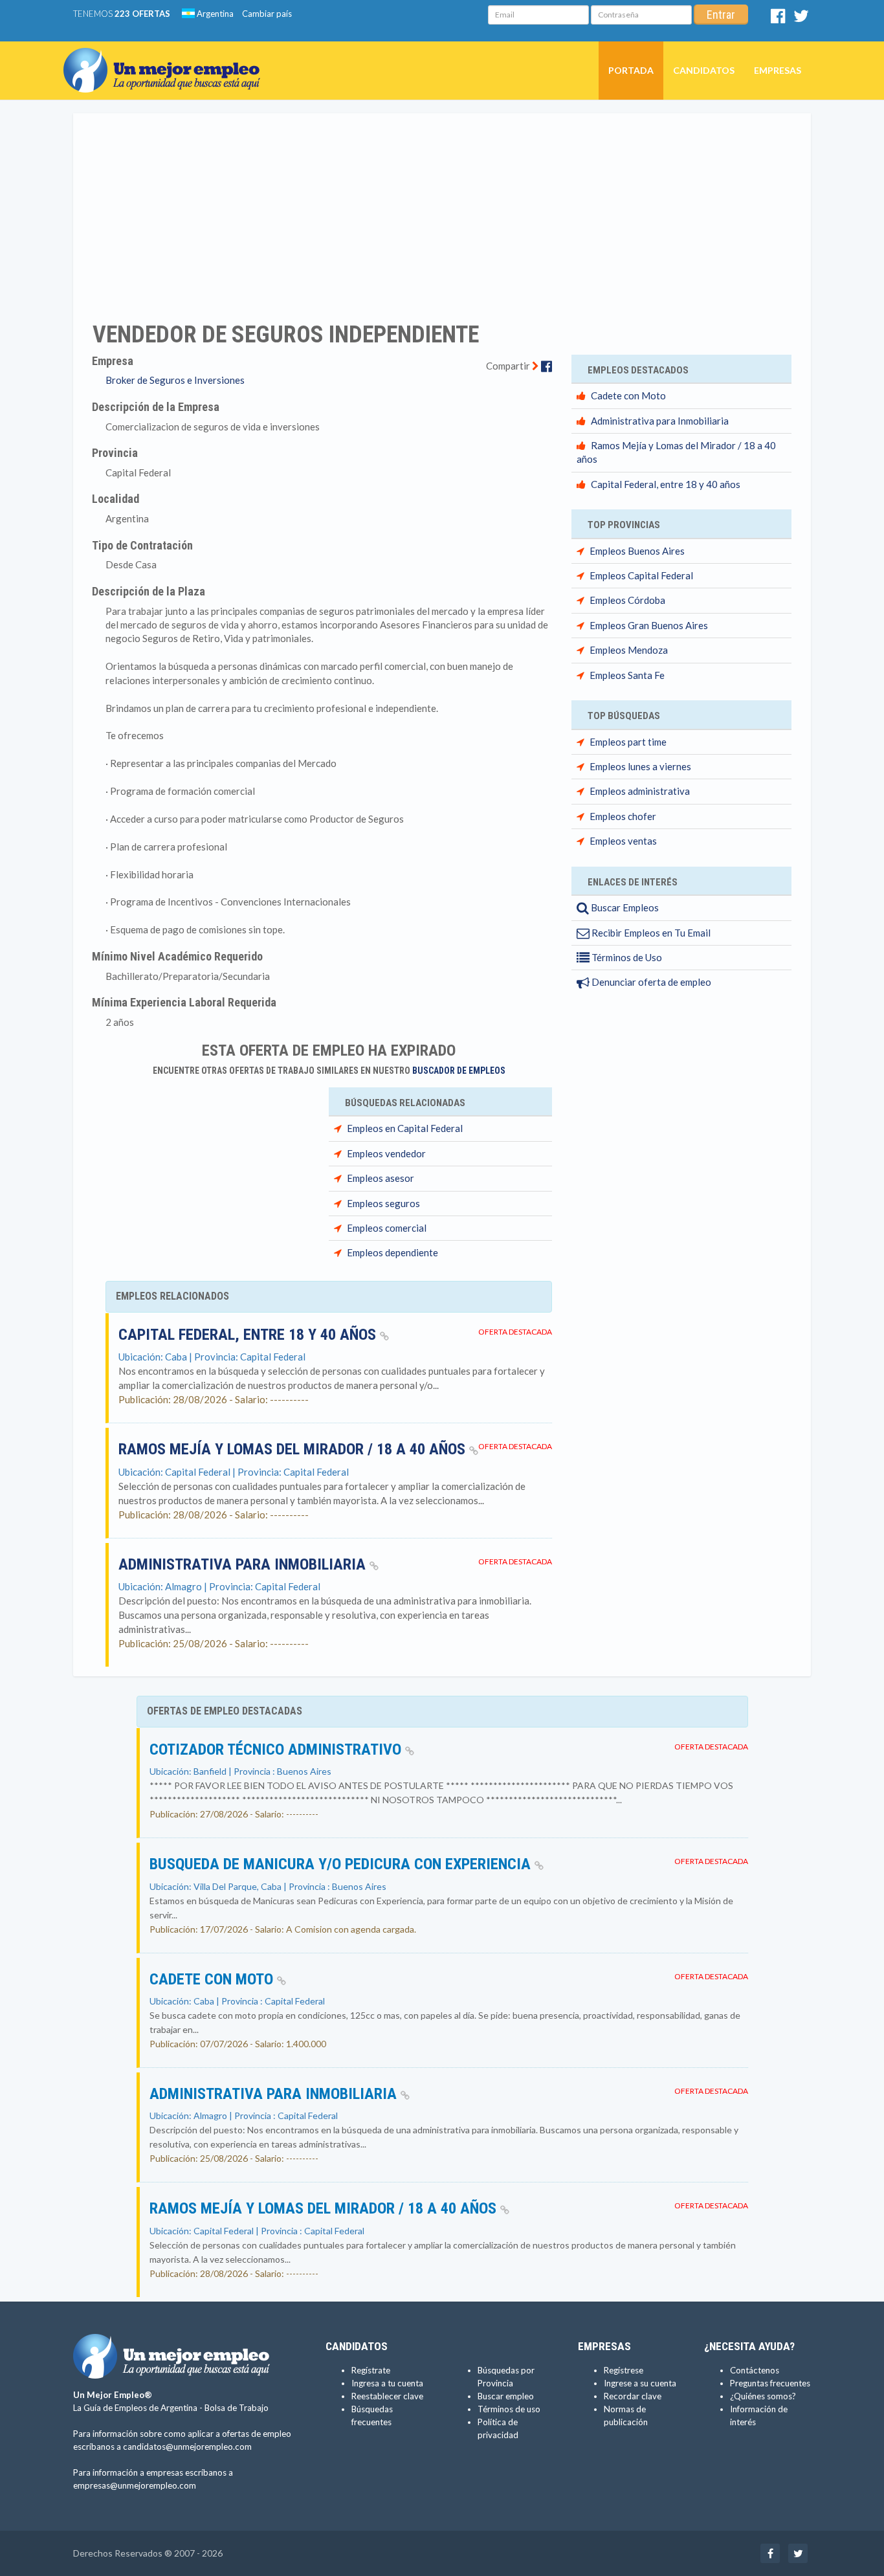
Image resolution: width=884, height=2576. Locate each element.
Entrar (721, 15)
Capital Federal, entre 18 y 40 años (249, 1335)
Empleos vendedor (386, 1153)
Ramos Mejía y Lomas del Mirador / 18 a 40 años (294, 1449)
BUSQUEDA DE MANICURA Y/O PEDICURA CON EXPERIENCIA (342, 1864)
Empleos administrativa (640, 791)
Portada (631, 70)
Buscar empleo (506, 2396)
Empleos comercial (387, 1228)
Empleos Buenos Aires (637, 551)
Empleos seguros (383, 1203)
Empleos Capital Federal (641, 575)
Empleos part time (628, 742)
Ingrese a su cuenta (640, 2383)
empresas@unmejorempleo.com (135, 2485)
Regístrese (624, 2370)
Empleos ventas (623, 841)
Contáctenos (755, 2370)
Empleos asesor (381, 1178)
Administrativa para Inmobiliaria (244, 1564)
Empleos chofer (623, 816)
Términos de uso (509, 2409)
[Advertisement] (442, 209)
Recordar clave (633, 2396)
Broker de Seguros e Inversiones (175, 380)
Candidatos (704, 70)
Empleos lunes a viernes (640, 766)
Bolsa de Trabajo (237, 2408)
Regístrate (371, 2370)
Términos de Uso (626, 957)
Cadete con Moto (628, 395)
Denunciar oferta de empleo (650, 982)
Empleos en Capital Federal (405, 1128)
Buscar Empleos (624, 907)
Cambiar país (267, 14)
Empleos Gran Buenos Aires (649, 625)
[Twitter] (801, 19)
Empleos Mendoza (629, 650)
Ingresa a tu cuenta (387, 2383)
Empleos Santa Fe (627, 675)
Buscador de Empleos (459, 1071)
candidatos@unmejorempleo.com (187, 2447)
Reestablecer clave (387, 2396)
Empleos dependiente (392, 1252)
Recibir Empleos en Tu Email (650, 933)
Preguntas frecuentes (770, 2383)
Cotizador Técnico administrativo (277, 1749)
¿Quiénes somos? (763, 2396)
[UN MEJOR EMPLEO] (167, 58)
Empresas (778, 70)
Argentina (214, 14)
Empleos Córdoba (627, 600)
